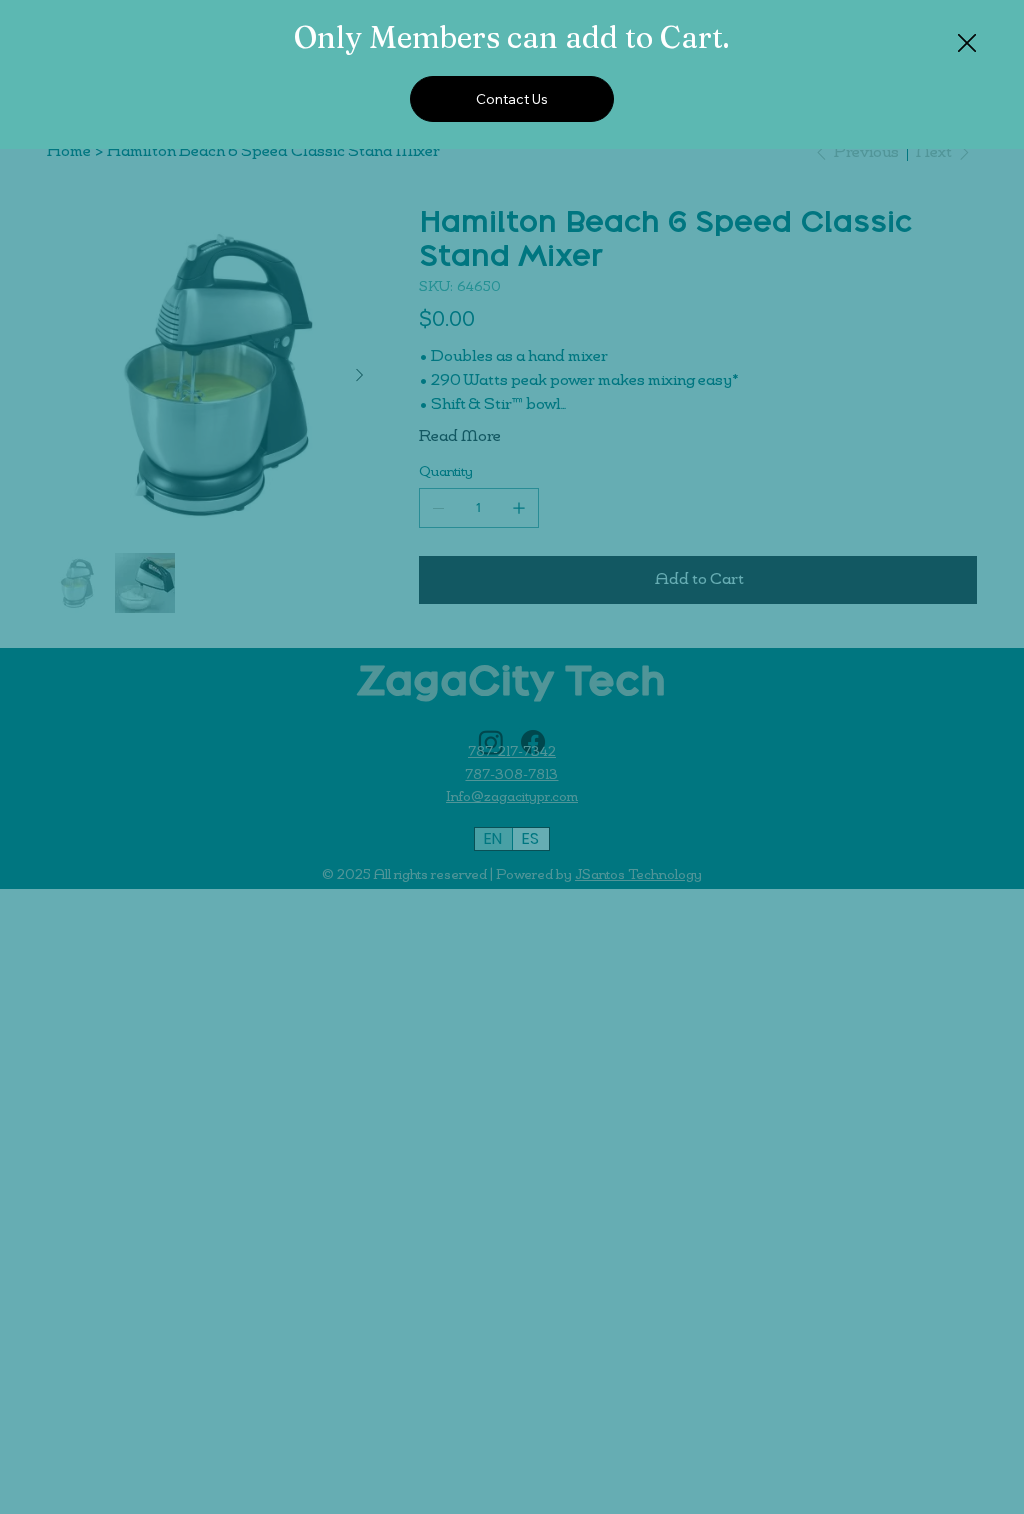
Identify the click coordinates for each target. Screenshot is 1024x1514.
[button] (967, 44)
